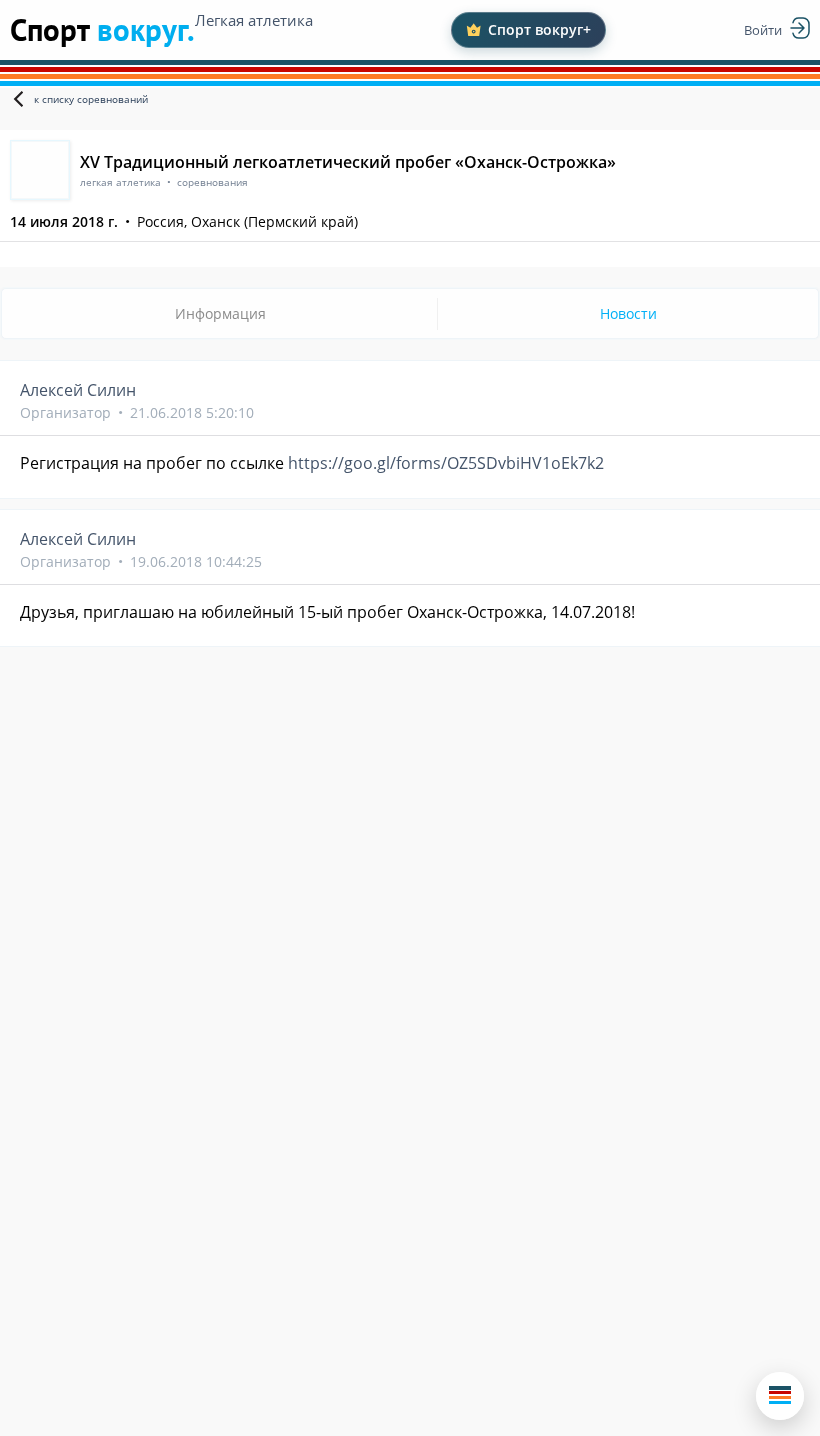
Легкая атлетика (254, 20)
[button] (780, 1396)
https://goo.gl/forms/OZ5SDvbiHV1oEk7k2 (446, 463)
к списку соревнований (91, 99)
